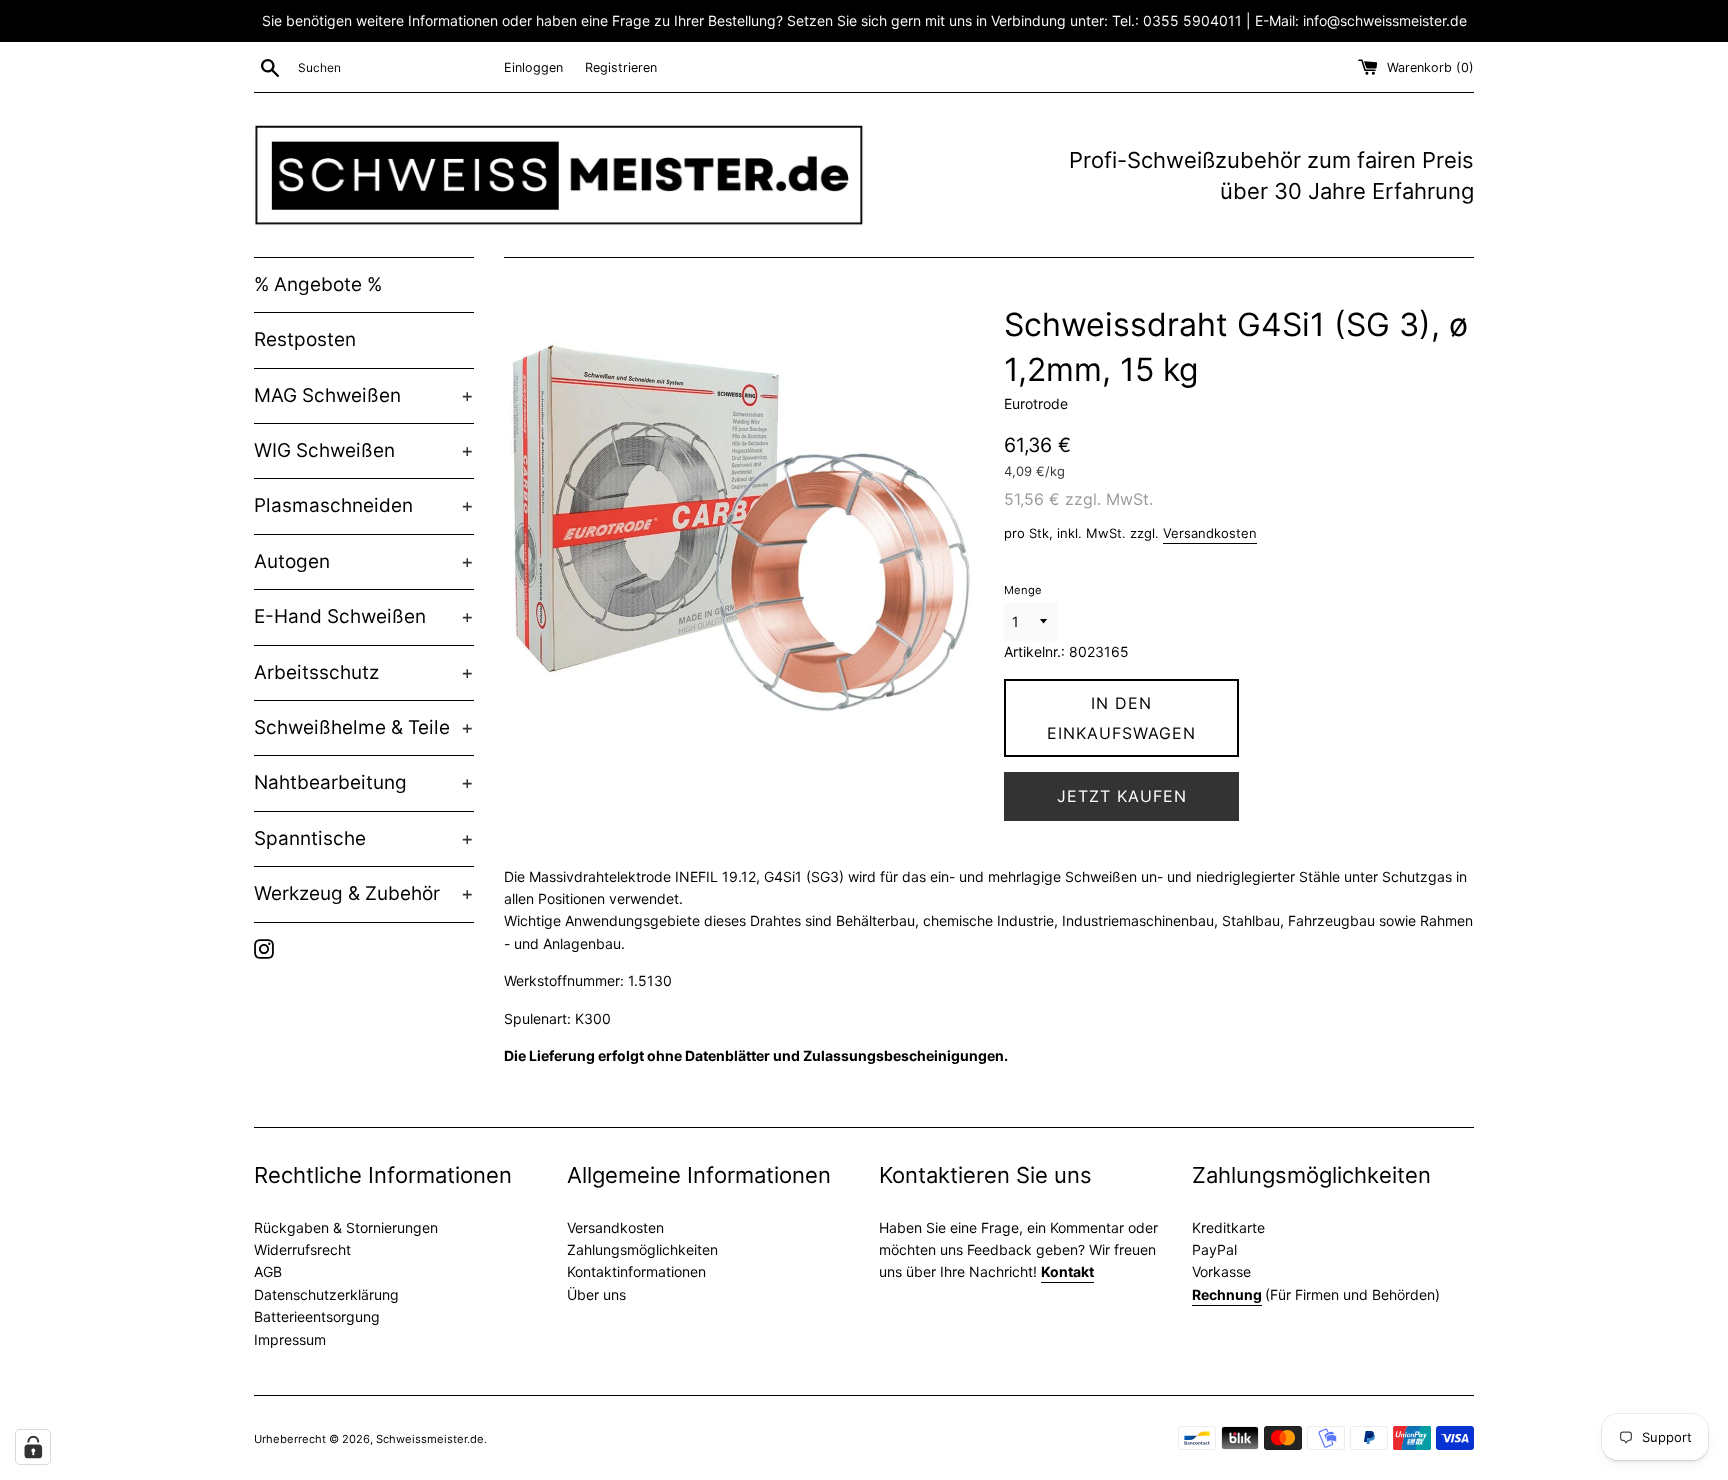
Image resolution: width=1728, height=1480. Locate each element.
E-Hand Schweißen (364, 616)
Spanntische (364, 838)
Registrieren (621, 67)
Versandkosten (1210, 533)
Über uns (596, 1294)
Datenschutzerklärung (326, 1294)
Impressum (290, 1339)
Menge (1023, 590)
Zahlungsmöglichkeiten (642, 1249)
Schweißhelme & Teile (364, 727)
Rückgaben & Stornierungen (346, 1227)
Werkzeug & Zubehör (364, 893)
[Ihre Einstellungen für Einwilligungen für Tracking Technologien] (33, 1447)
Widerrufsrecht (302, 1249)
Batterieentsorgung (317, 1316)
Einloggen (533, 67)
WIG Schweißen (364, 450)
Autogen (364, 561)
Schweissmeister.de (430, 1439)
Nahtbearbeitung (364, 782)
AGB (268, 1271)
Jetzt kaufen (1122, 796)
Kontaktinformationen (636, 1271)
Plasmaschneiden (364, 505)
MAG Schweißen (364, 395)
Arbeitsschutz (364, 672)
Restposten (305, 339)
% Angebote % (318, 284)
